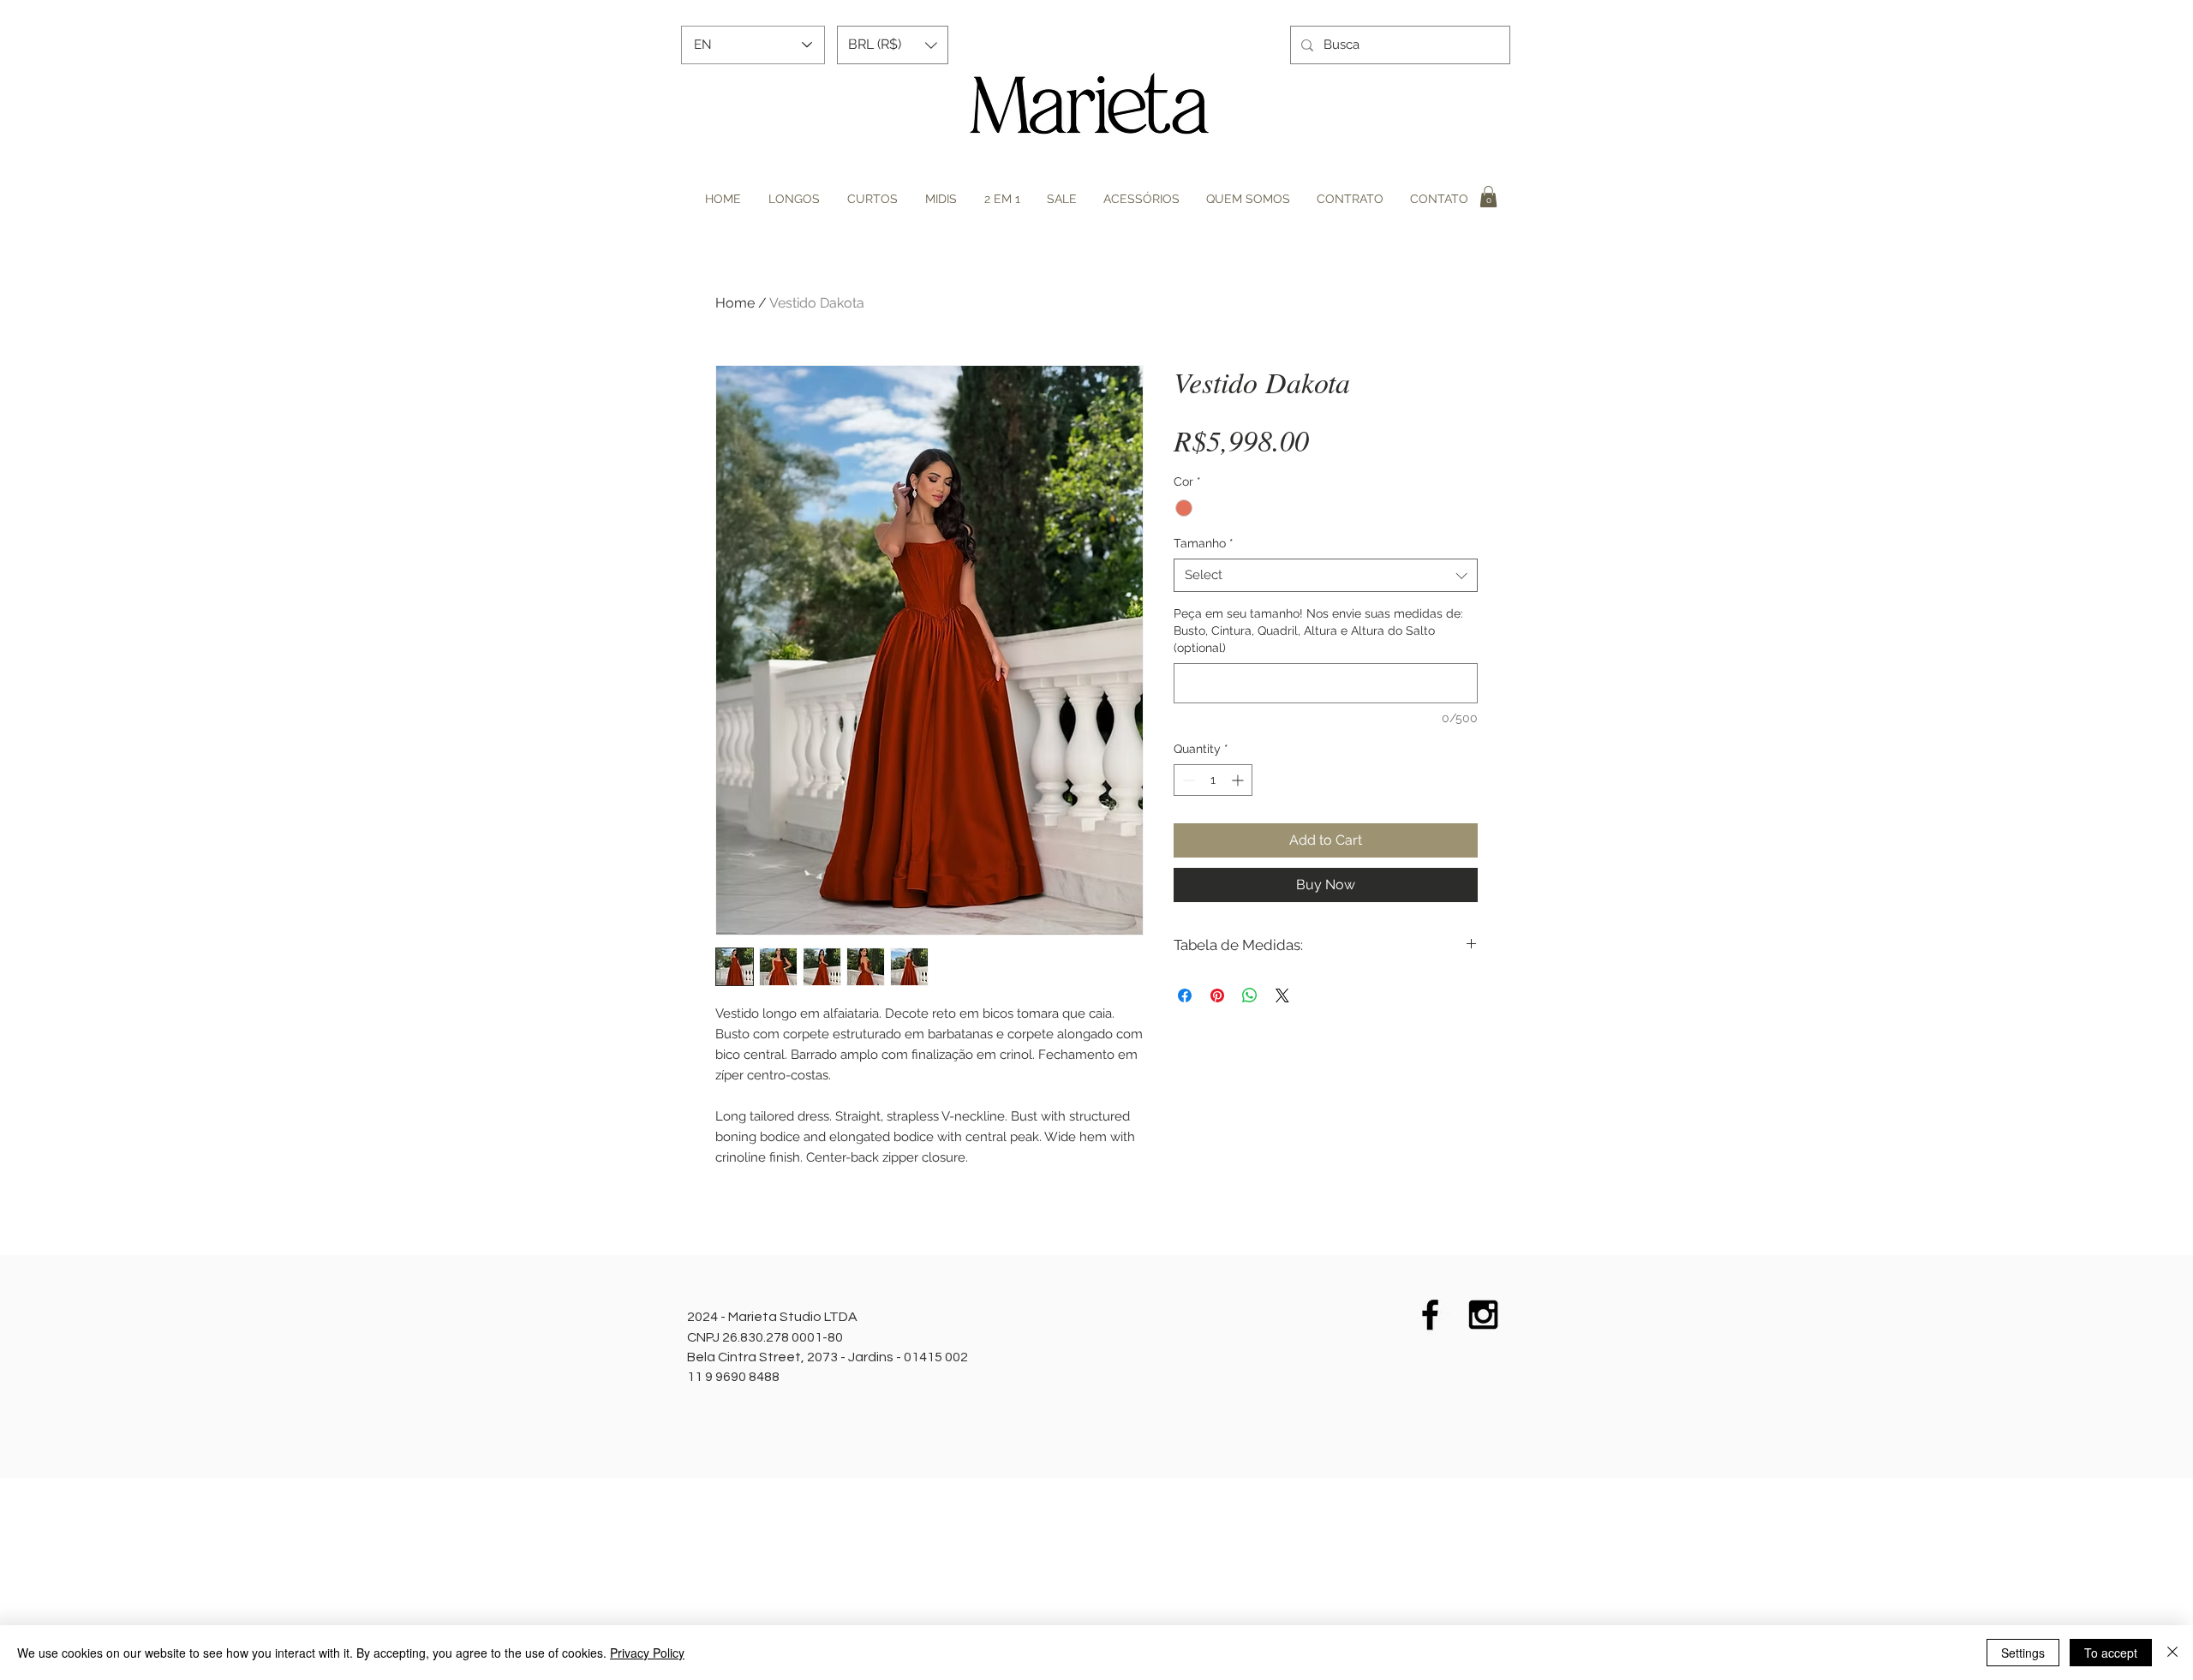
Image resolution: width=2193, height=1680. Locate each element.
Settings (2023, 1653)
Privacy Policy (647, 1653)
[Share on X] (1282, 995)
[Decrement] (1187, 780)
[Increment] (1239, 780)
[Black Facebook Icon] (1430, 1315)
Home (735, 303)
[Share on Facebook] (1185, 995)
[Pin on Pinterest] (1217, 995)
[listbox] (893, 45)
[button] (893, 45)
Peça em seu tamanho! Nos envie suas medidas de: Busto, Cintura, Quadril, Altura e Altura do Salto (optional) (1318, 630)
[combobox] (1326, 575)
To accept (2111, 1653)
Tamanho (1204, 543)
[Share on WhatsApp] (1250, 995)
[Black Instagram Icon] (1483, 1315)
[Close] (2172, 1653)
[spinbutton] (1213, 780)
